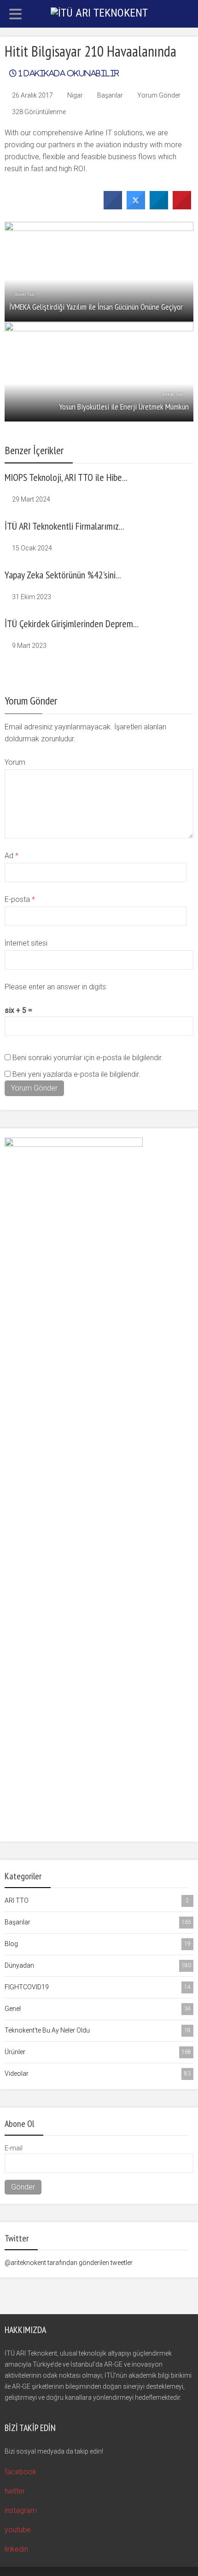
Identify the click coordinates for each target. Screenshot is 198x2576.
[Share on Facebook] (113, 207)
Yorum (15, 762)
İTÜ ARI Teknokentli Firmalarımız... (64, 526)
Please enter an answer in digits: (56, 987)
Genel (98, 2009)
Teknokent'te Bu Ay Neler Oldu (98, 2030)
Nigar (75, 95)
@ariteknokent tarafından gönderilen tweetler (69, 2263)
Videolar (98, 2074)
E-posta (20, 899)
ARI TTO (97, 1900)
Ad (12, 856)
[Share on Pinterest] (182, 207)
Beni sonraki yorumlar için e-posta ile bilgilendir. (88, 1058)
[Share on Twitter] (136, 207)
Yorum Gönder (159, 95)
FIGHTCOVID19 (98, 1987)
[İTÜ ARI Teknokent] (99, 12)
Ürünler (98, 2052)
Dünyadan (98, 1965)
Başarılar (110, 95)
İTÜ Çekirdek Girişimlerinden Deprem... (72, 624)
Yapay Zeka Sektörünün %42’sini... (63, 575)
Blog (98, 1944)
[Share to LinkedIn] (159, 207)
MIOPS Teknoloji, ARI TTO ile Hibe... (66, 477)
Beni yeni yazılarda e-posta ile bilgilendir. (76, 1074)
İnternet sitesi (26, 943)
